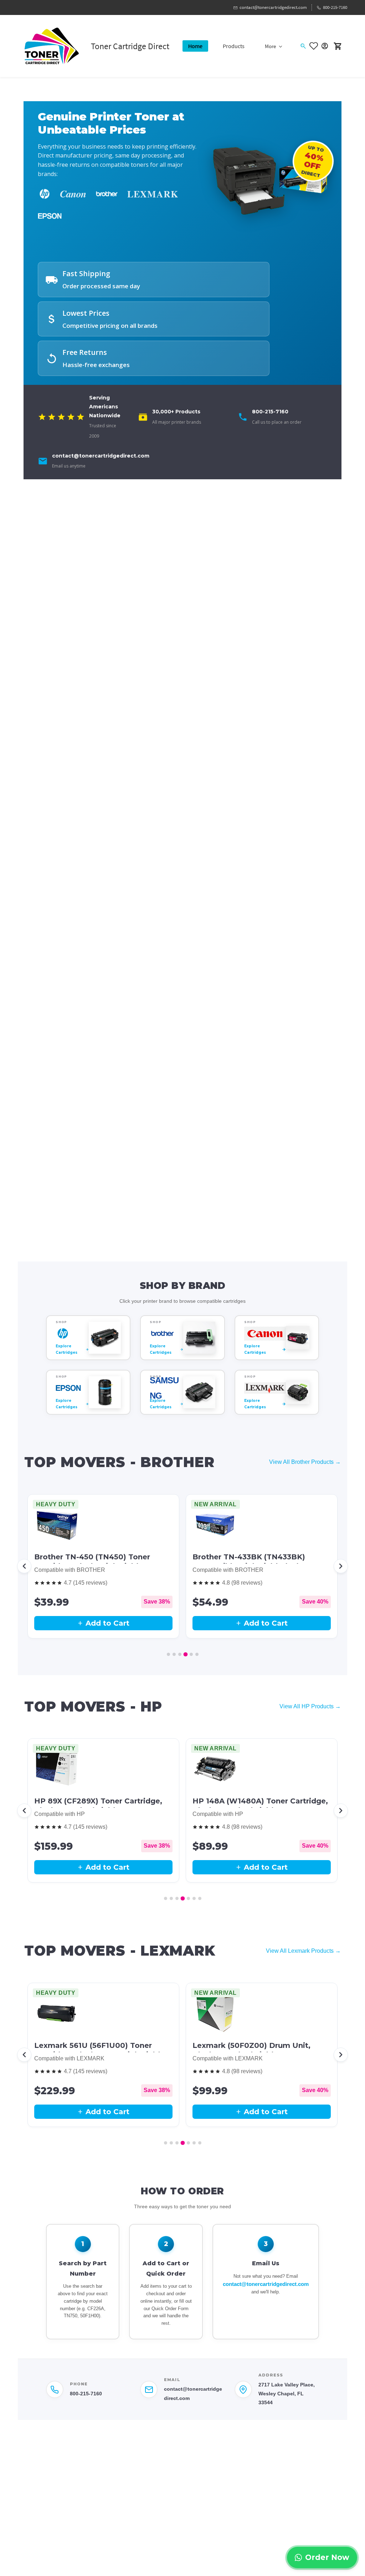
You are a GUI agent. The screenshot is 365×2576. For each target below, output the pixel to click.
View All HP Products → (310, 1706)
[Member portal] (325, 46)
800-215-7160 (86, 2394)
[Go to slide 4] (186, 1654)
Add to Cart (107, 1623)
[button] (315, 46)
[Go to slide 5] (191, 1654)
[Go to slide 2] (174, 1654)
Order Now (327, 2557)
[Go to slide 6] (197, 1654)
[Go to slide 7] (200, 1898)
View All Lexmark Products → (303, 1951)
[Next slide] (341, 1566)
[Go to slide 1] (168, 1654)
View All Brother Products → (305, 1462)
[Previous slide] (24, 1566)
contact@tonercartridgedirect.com (266, 2284)
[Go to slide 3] (180, 1654)
